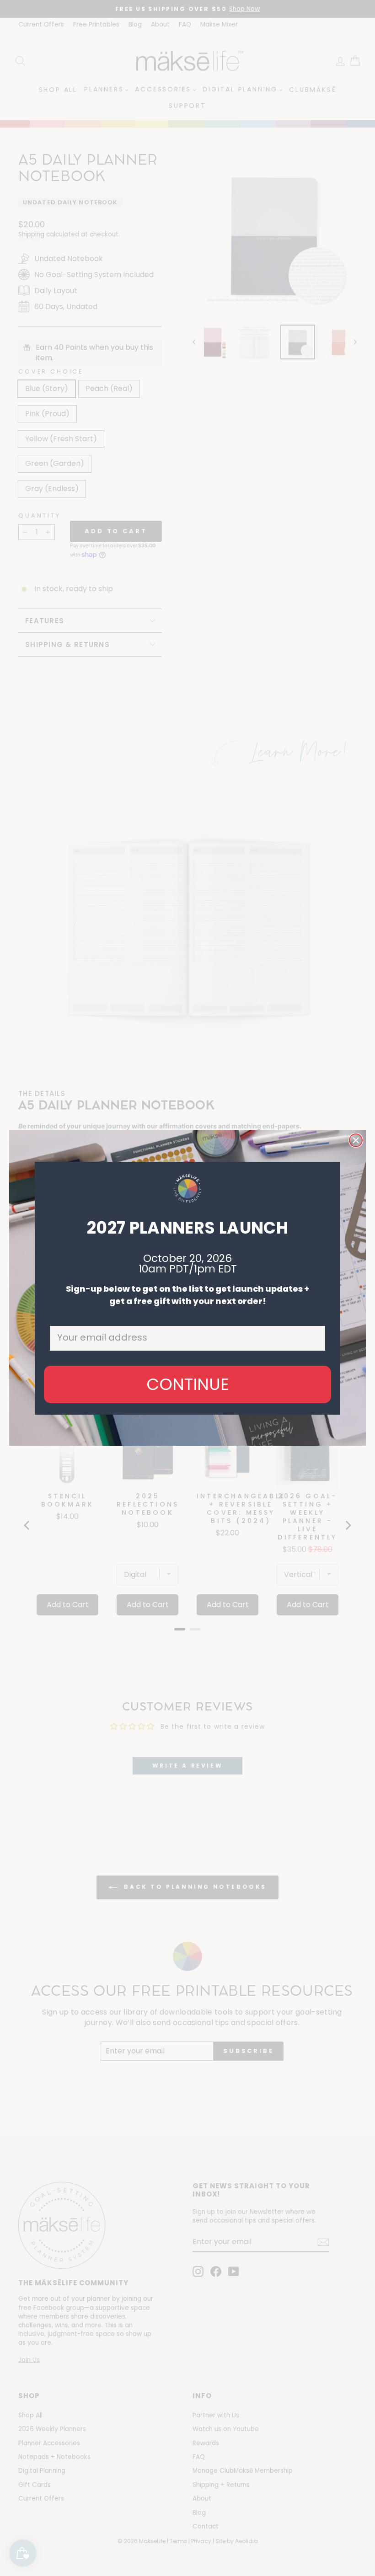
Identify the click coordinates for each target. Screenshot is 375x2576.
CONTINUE (188, 1384)
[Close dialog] (356, 1140)
